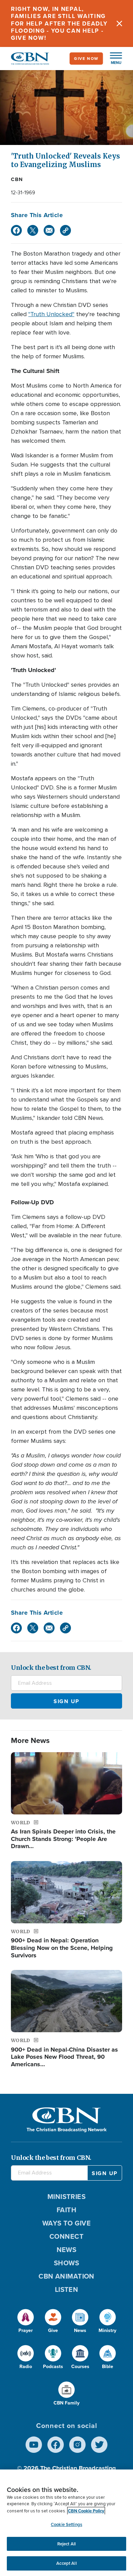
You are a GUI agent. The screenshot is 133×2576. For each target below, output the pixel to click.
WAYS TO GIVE (66, 2223)
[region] (66, 2523)
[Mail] (49, 230)
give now (86, 59)
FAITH (66, 2210)
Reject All (66, 2544)
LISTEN (67, 2289)
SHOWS (66, 2263)
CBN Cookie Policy (86, 2511)
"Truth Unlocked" (51, 314)
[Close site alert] (119, 23)
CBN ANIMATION (66, 2276)
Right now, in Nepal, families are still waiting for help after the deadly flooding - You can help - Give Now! (59, 23)
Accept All (66, 2563)
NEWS (67, 2250)
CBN (17, 179)
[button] (113, 59)
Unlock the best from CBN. (51, 1668)
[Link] (65, 230)
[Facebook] (16, 230)
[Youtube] (34, 2445)
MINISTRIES (67, 2197)
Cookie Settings (66, 2524)
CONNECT (66, 2236)
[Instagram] (77, 2445)
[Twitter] (33, 230)
